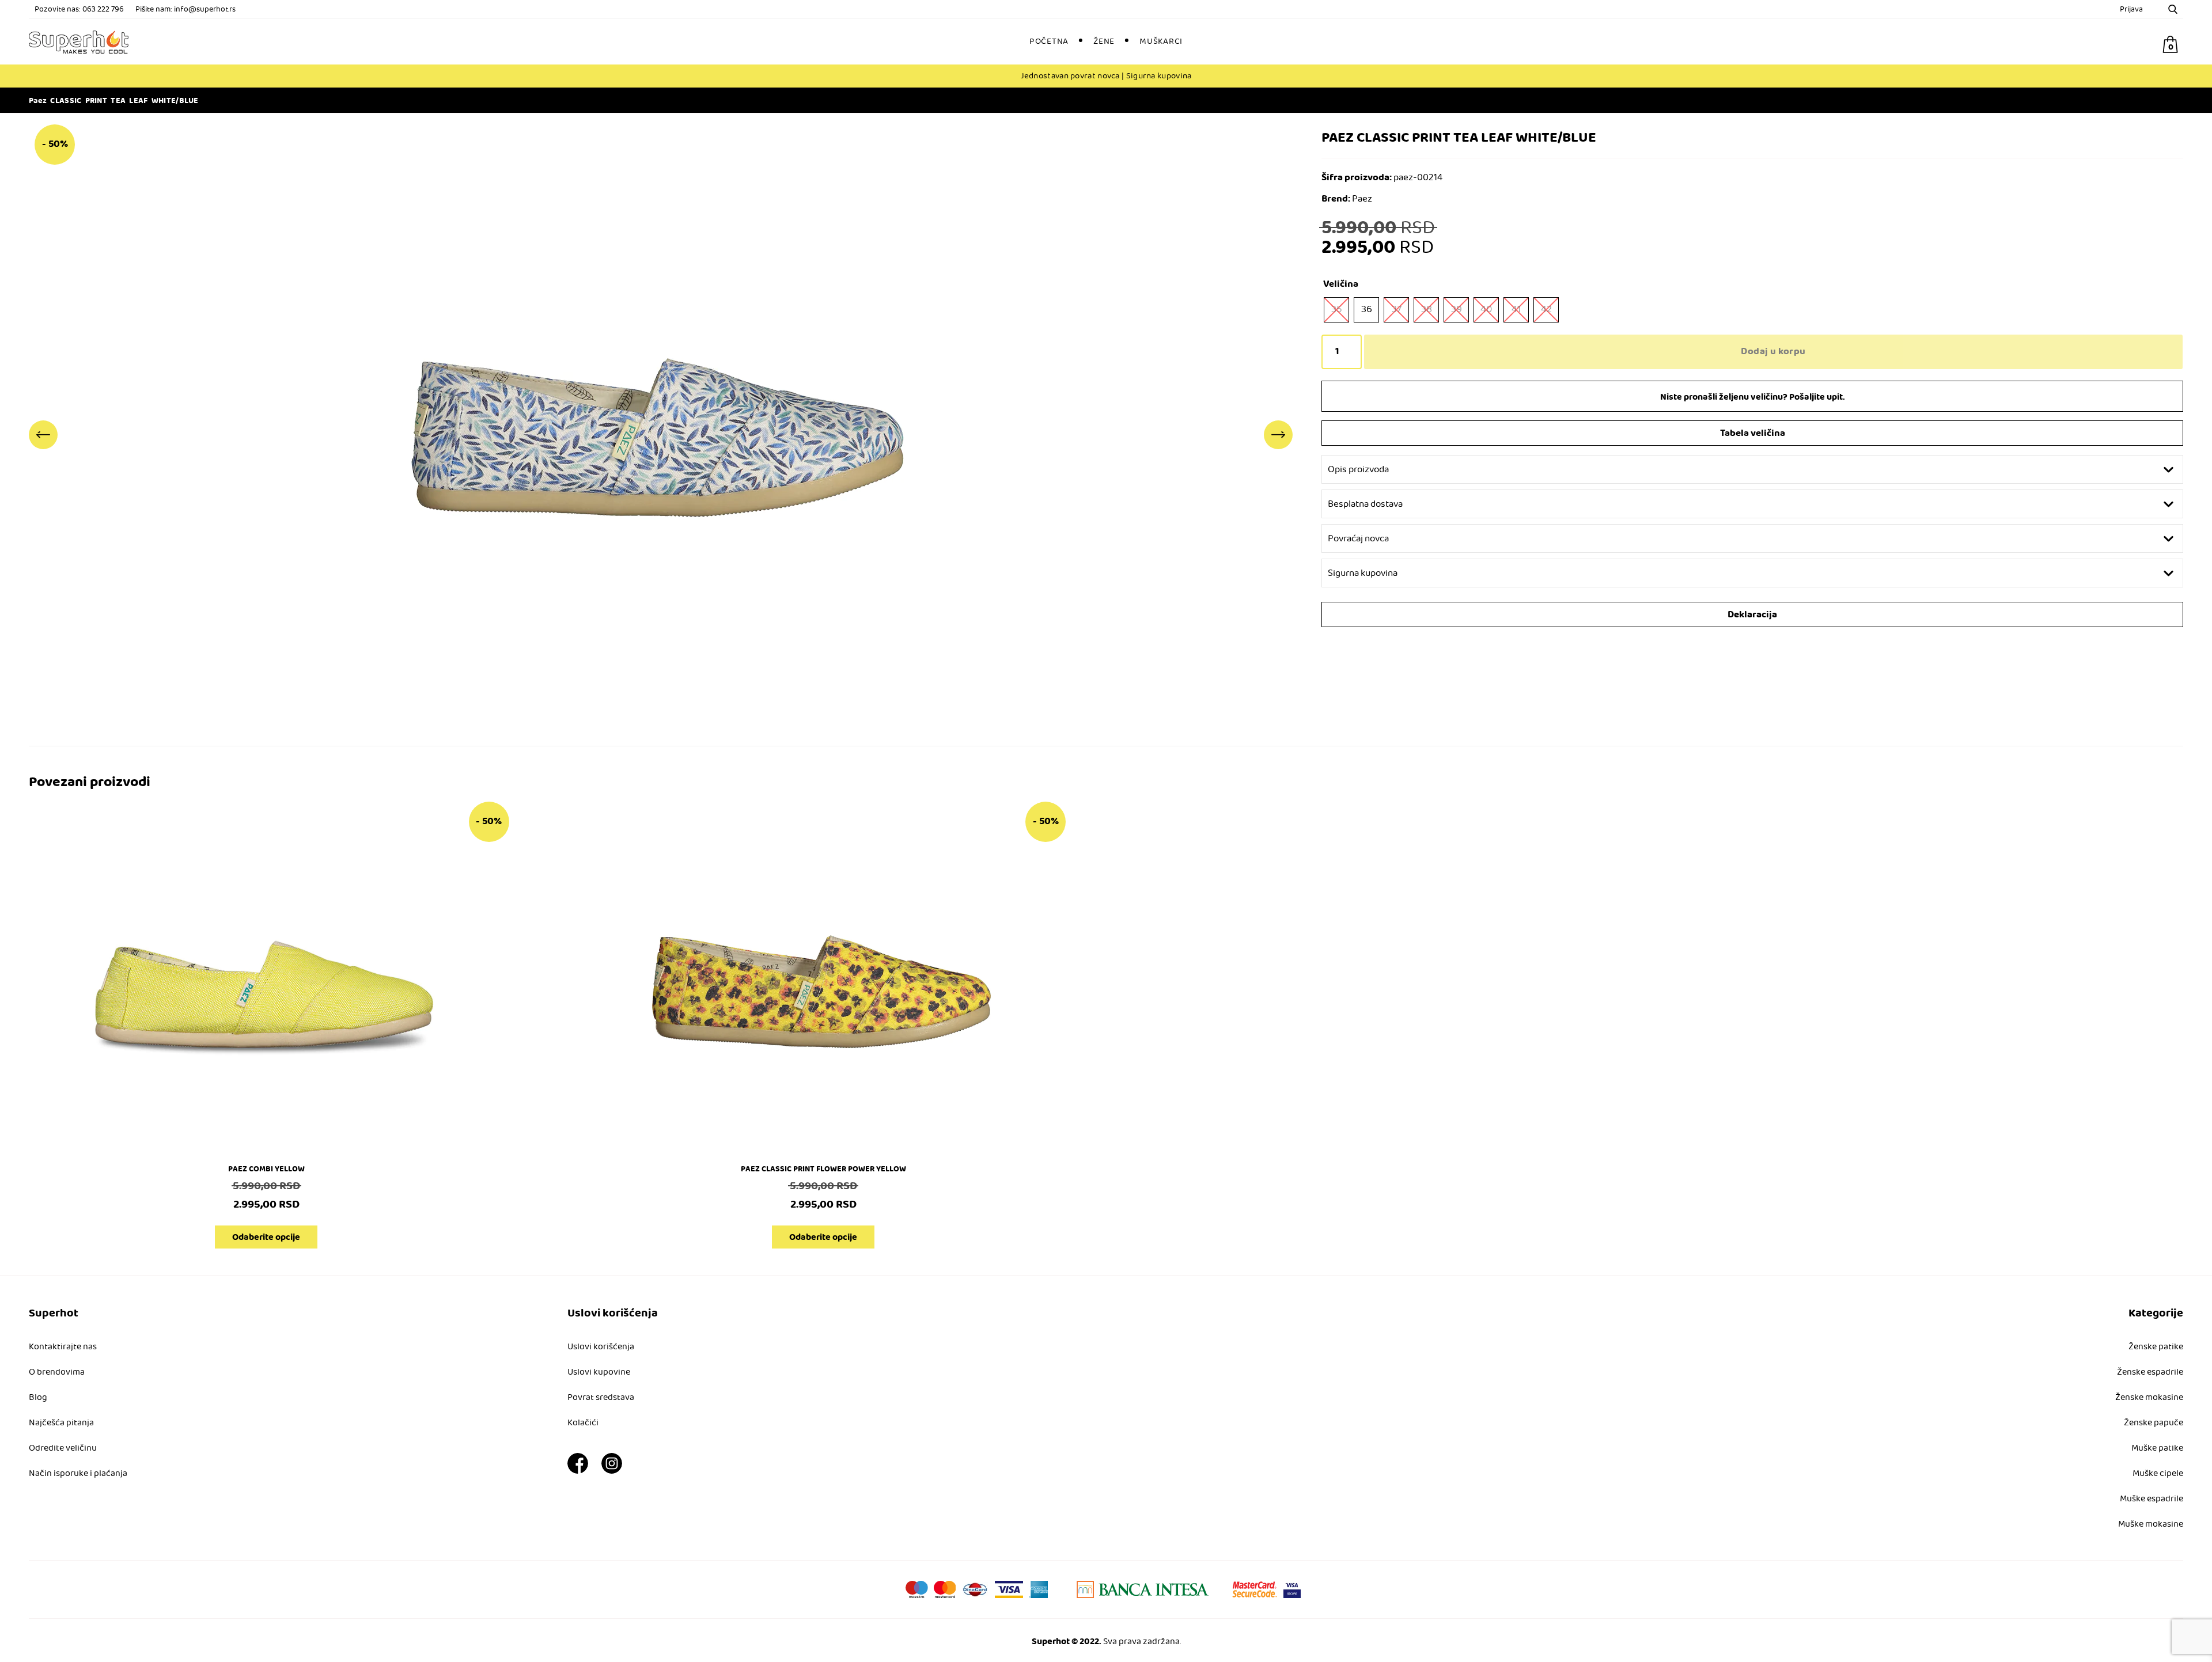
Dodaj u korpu (1773, 352)
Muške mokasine (2151, 1524)
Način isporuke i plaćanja (78, 1474)
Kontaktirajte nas (63, 1347)
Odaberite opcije (266, 1237)
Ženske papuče (2154, 1423)
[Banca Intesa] (1143, 1589)
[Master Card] (1255, 1589)
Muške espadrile (2152, 1499)
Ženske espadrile (2150, 1372)
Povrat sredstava (601, 1398)
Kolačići (583, 1423)
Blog (38, 1398)
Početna (1049, 41)
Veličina (1341, 284)
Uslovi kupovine (599, 1372)
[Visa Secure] (1292, 1589)
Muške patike (2157, 1448)
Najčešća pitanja (61, 1423)
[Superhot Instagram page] (612, 1471)
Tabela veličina (1753, 433)
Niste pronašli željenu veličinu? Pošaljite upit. (1753, 397)
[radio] (1336, 310)
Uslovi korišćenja (601, 1347)
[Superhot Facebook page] (578, 1471)
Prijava (2131, 10)
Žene (1104, 41)
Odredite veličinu (63, 1448)
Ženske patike (2156, 1347)
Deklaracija (1752, 615)
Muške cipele (2158, 1474)
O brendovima (57, 1372)
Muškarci (1161, 41)
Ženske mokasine (2149, 1398)
